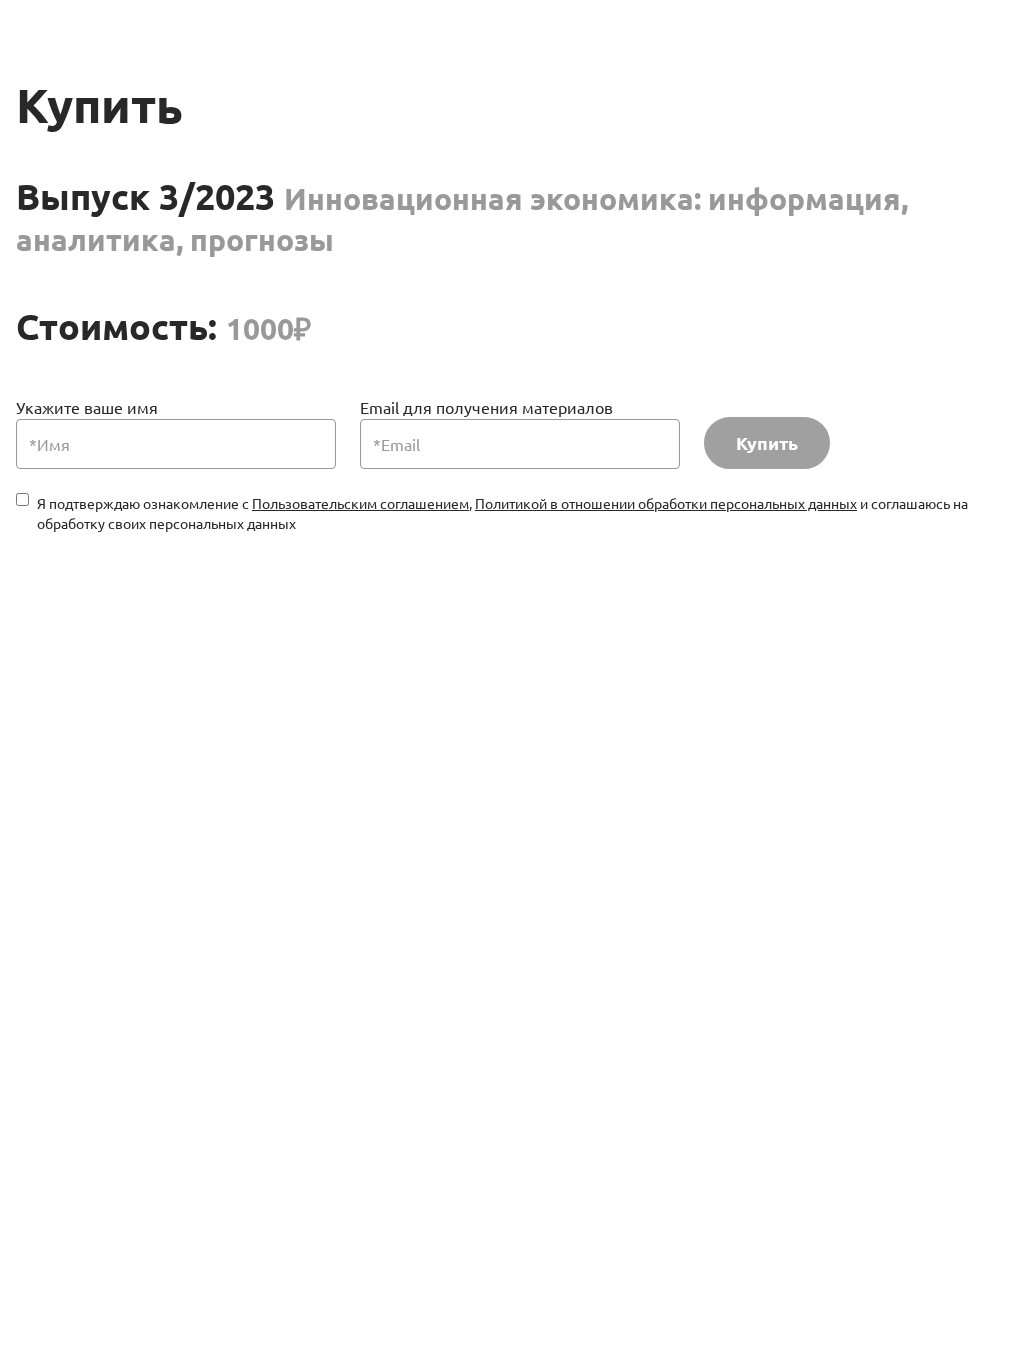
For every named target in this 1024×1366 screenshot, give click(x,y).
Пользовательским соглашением (360, 503)
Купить (767, 442)
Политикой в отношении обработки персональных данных (666, 503)
